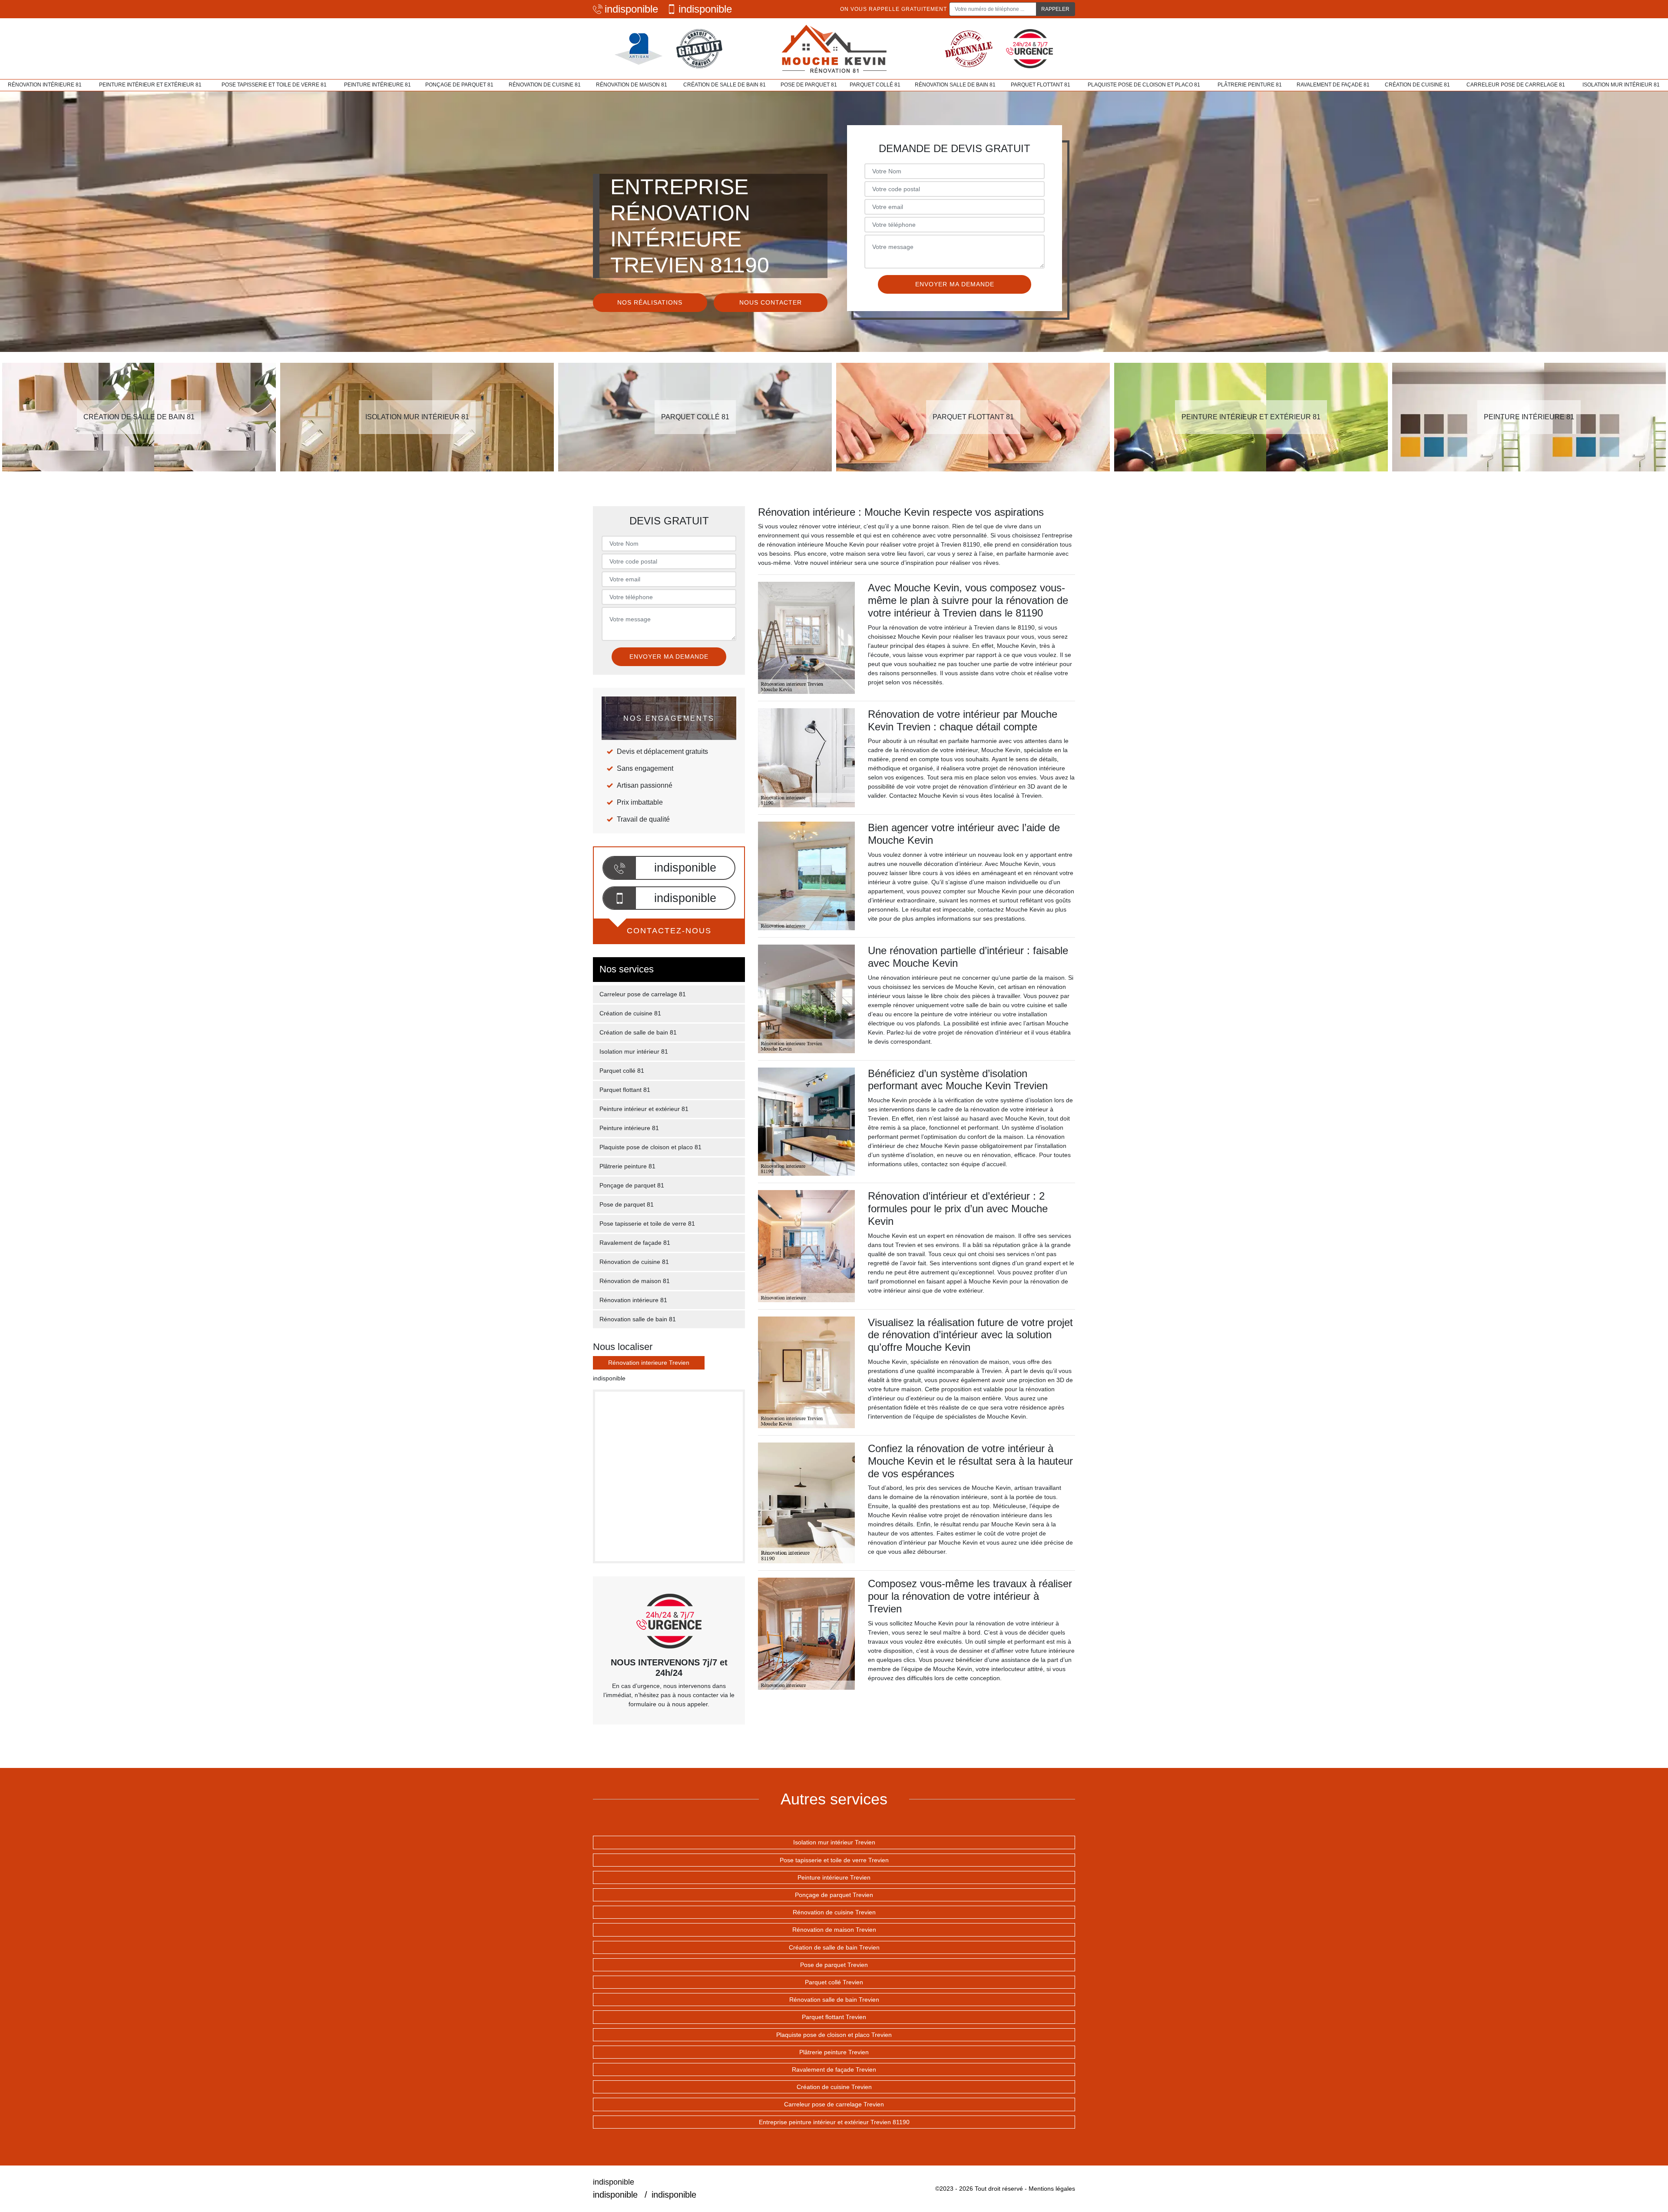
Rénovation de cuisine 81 (545, 85)
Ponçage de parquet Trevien (834, 1895)
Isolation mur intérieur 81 (1621, 85)
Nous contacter (771, 302)
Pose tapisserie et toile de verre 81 (274, 85)
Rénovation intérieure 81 (45, 85)
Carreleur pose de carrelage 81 (1516, 85)
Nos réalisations (650, 302)
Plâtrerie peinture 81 (1250, 85)
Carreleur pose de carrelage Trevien (834, 2104)
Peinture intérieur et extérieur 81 (150, 85)
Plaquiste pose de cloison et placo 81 (1144, 85)
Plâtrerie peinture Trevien (834, 2052)
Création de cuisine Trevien (834, 2087)
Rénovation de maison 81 (632, 85)
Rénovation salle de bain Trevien (834, 2000)
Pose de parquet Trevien (834, 1965)
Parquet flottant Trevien (834, 2017)
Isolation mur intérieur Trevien (834, 1842)
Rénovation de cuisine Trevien (834, 1912)
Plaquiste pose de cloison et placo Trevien (834, 2035)
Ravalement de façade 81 (1333, 85)
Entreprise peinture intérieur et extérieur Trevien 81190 (834, 2122)
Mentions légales (1052, 2189)
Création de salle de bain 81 (725, 85)
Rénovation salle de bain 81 (955, 85)
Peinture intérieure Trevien (834, 1877)
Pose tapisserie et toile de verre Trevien (834, 1860)
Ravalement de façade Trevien (834, 2069)
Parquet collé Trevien (834, 1982)
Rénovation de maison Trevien (834, 1930)
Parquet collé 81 (875, 85)
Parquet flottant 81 (1041, 85)
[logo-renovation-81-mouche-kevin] (834, 49)
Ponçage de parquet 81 (459, 85)
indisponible (631, 9)
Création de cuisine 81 (1417, 85)
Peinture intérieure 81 (377, 85)
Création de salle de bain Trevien (834, 1947)
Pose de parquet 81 (809, 85)
